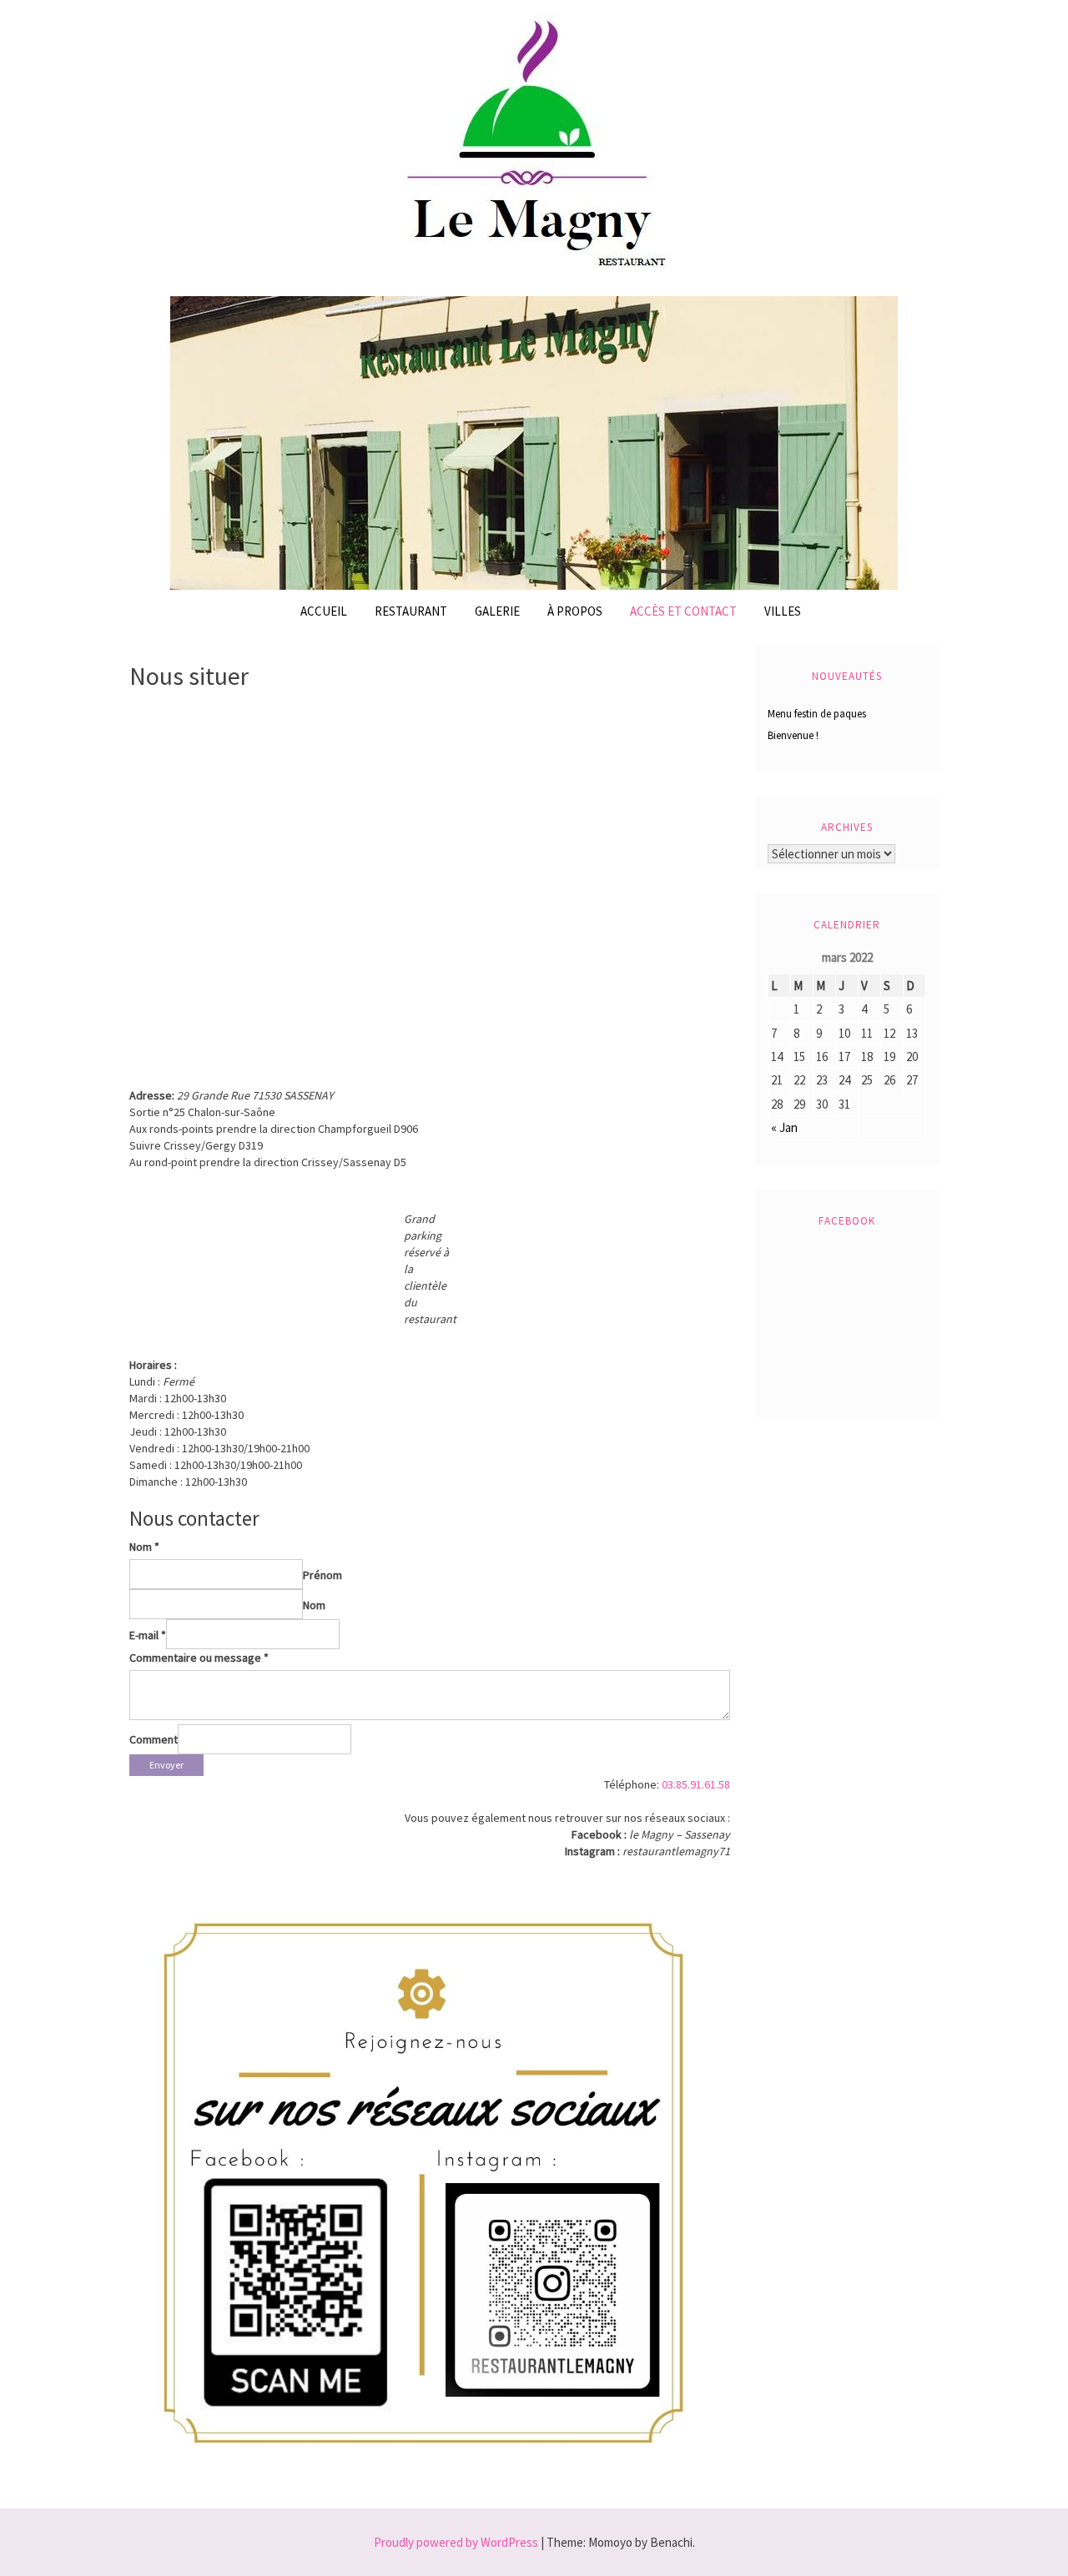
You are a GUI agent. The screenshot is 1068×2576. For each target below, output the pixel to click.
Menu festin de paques (817, 714)
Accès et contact (683, 611)
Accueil (324, 611)
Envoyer (166, 1765)
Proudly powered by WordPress (456, 2542)
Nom (144, 1547)
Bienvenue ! (793, 735)
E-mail (148, 1635)
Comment (154, 1739)
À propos (575, 611)
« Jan (784, 1127)
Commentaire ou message (199, 1658)
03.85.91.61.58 (696, 1784)
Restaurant (411, 611)
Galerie (497, 611)
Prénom (322, 1575)
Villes (783, 611)
